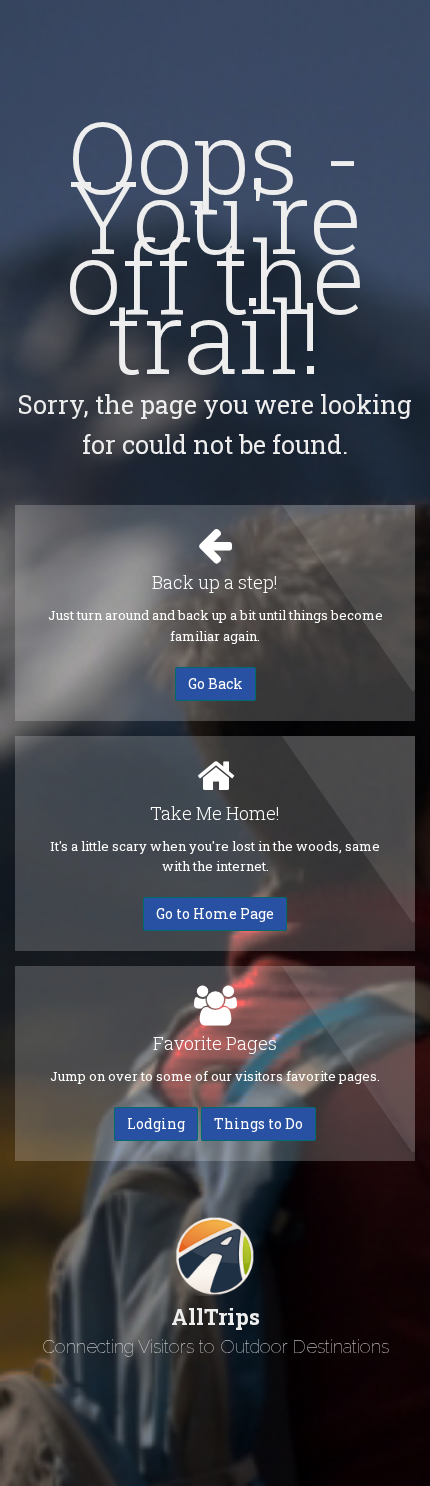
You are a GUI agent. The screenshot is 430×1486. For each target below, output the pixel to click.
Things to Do (258, 1123)
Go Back (215, 683)
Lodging (156, 1123)
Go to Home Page (215, 913)
